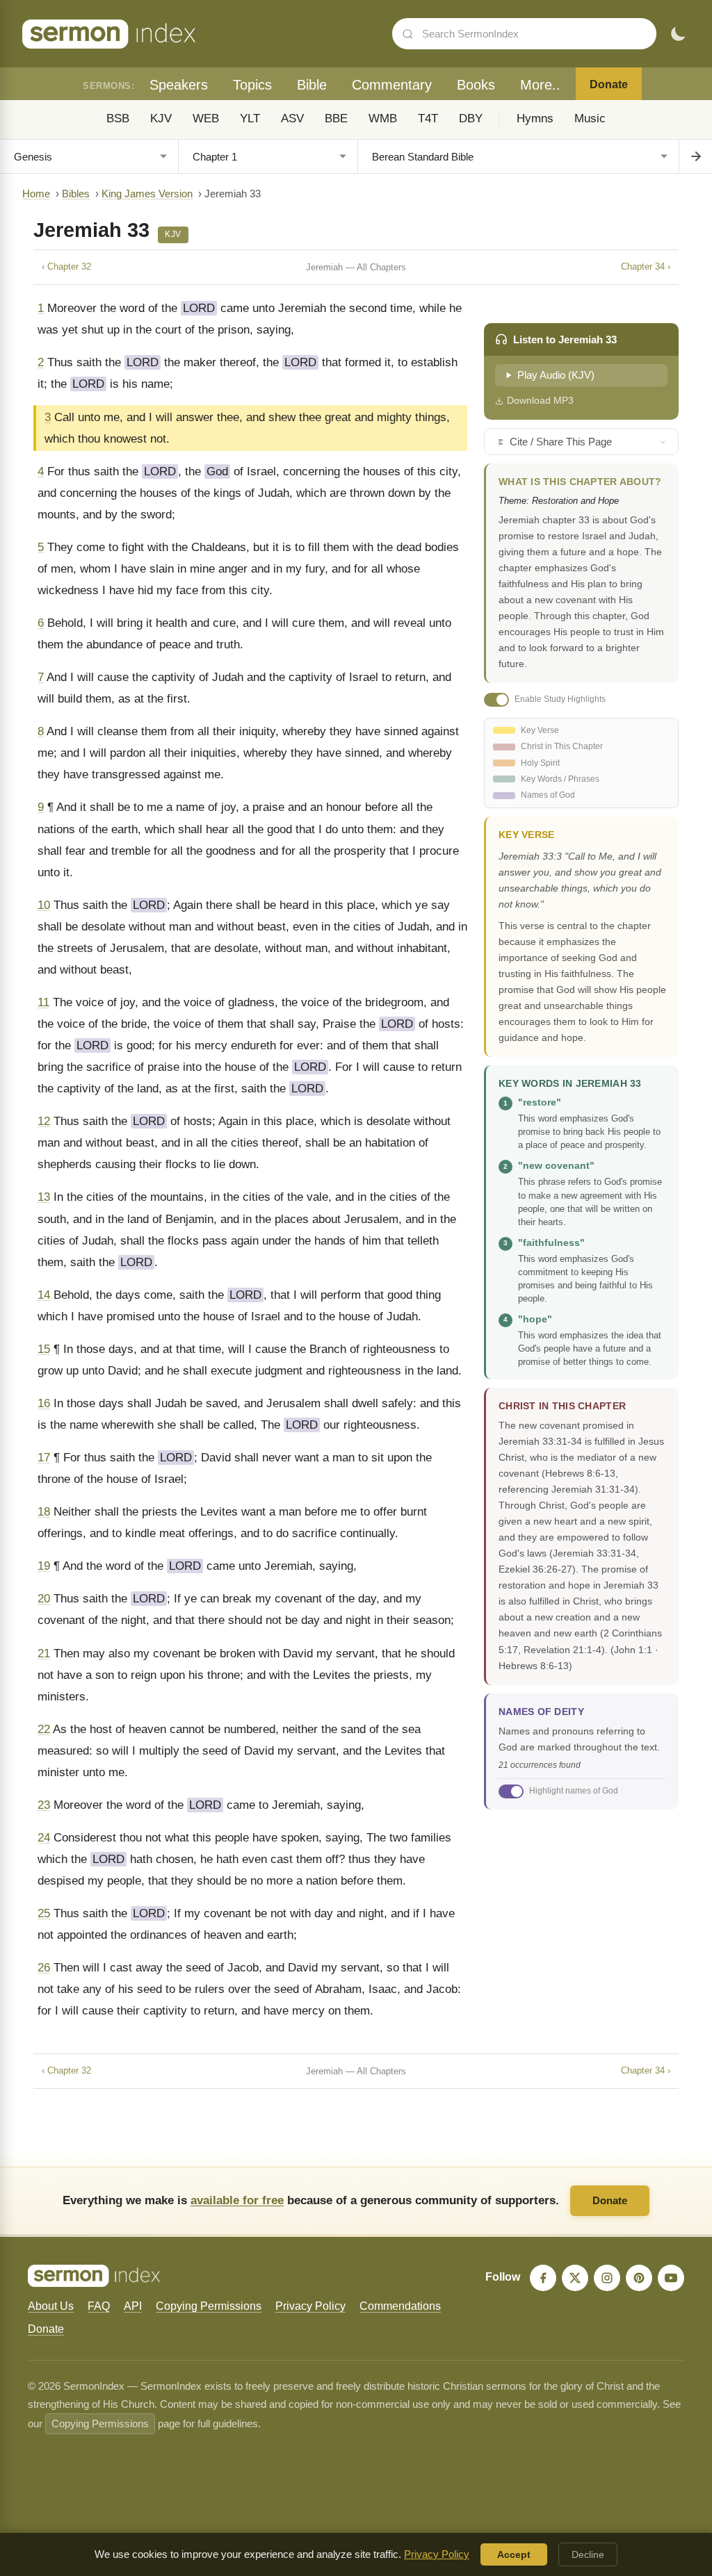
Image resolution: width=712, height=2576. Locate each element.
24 (44, 1838)
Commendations (400, 2306)
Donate (609, 84)
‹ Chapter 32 (66, 266)
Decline (588, 2554)
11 (43, 1002)
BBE (336, 118)
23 (44, 1805)
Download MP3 (540, 400)
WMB (383, 118)
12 (44, 1121)
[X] (575, 2278)
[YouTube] (671, 2278)
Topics (252, 85)
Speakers (179, 85)
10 (44, 905)
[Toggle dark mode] (678, 34)
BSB (118, 118)
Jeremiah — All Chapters (356, 267)
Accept (514, 2554)
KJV (161, 118)
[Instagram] (607, 2278)
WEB (206, 118)
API (133, 2306)
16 (44, 1403)
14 (44, 1295)
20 (44, 1599)
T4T (428, 118)
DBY (471, 118)
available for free (237, 2200)
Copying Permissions (209, 2306)
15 (44, 1349)
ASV (292, 118)
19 (44, 1566)
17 (44, 1458)
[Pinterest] (639, 2278)
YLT (250, 118)
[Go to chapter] (695, 156)
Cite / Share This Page (561, 442)
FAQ (99, 2306)
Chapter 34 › (646, 266)
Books (476, 85)
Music (590, 118)
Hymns (535, 118)
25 (44, 1913)
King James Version (147, 194)
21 (44, 1654)
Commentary (392, 85)
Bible (312, 85)
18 (44, 1512)
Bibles (76, 194)
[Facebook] (543, 2278)
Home (36, 194)
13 (44, 1197)
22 (44, 1729)
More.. (540, 85)
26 (44, 1968)
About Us (51, 2306)
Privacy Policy (310, 2306)
